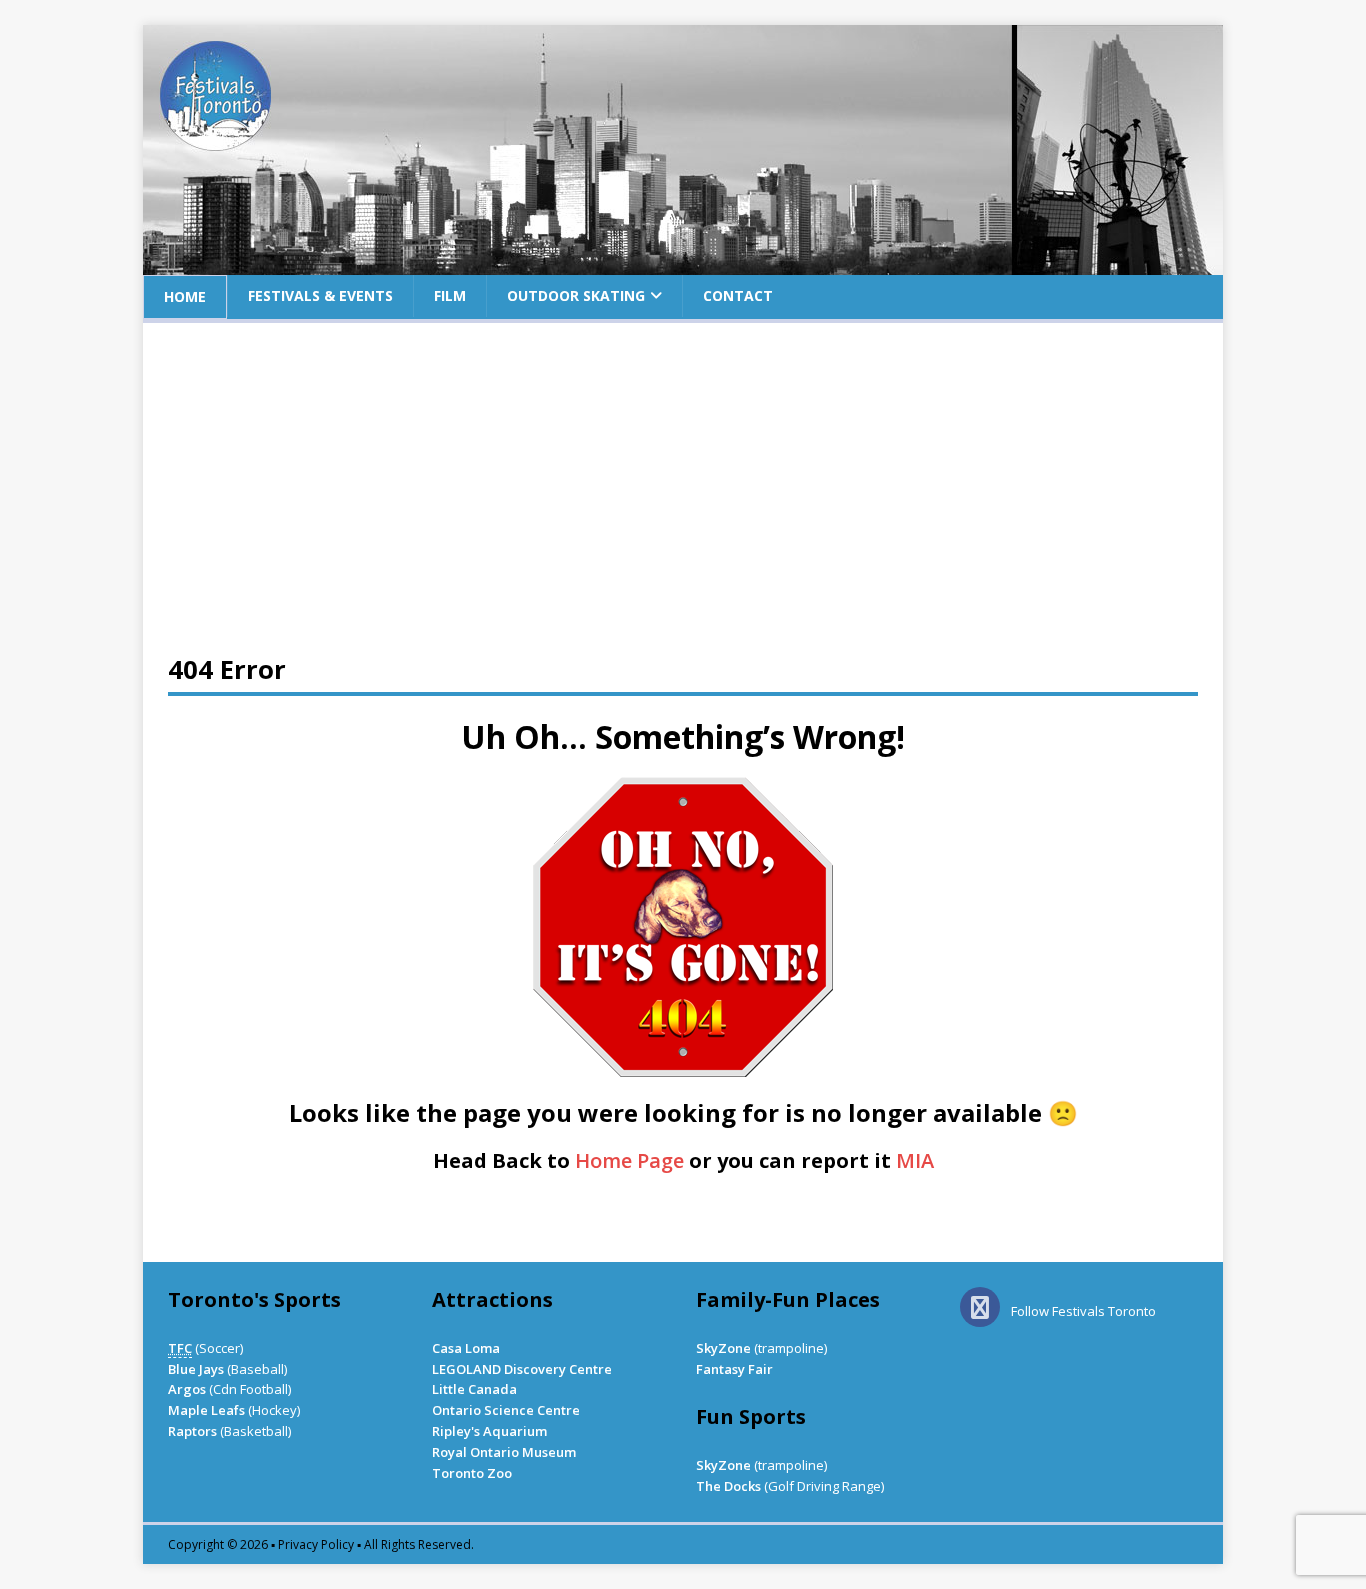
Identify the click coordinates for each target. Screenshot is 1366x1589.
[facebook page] (984, 1311)
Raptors (192, 1431)
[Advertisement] (683, 498)
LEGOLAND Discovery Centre (522, 1369)
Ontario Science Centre (506, 1410)
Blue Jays (196, 1369)
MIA (915, 1160)
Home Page (629, 1160)
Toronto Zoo (472, 1473)
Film (450, 295)
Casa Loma (466, 1348)
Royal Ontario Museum (504, 1452)
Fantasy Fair (734, 1369)
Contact (738, 295)
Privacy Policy (316, 1544)
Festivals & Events (320, 295)
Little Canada (474, 1389)
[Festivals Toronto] (683, 263)
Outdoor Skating (576, 295)
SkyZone (723, 1348)
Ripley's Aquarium (489, 1431)
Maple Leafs (206, 1410)
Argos (187, 1389)
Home (185, 296)
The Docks (728, 1486)
